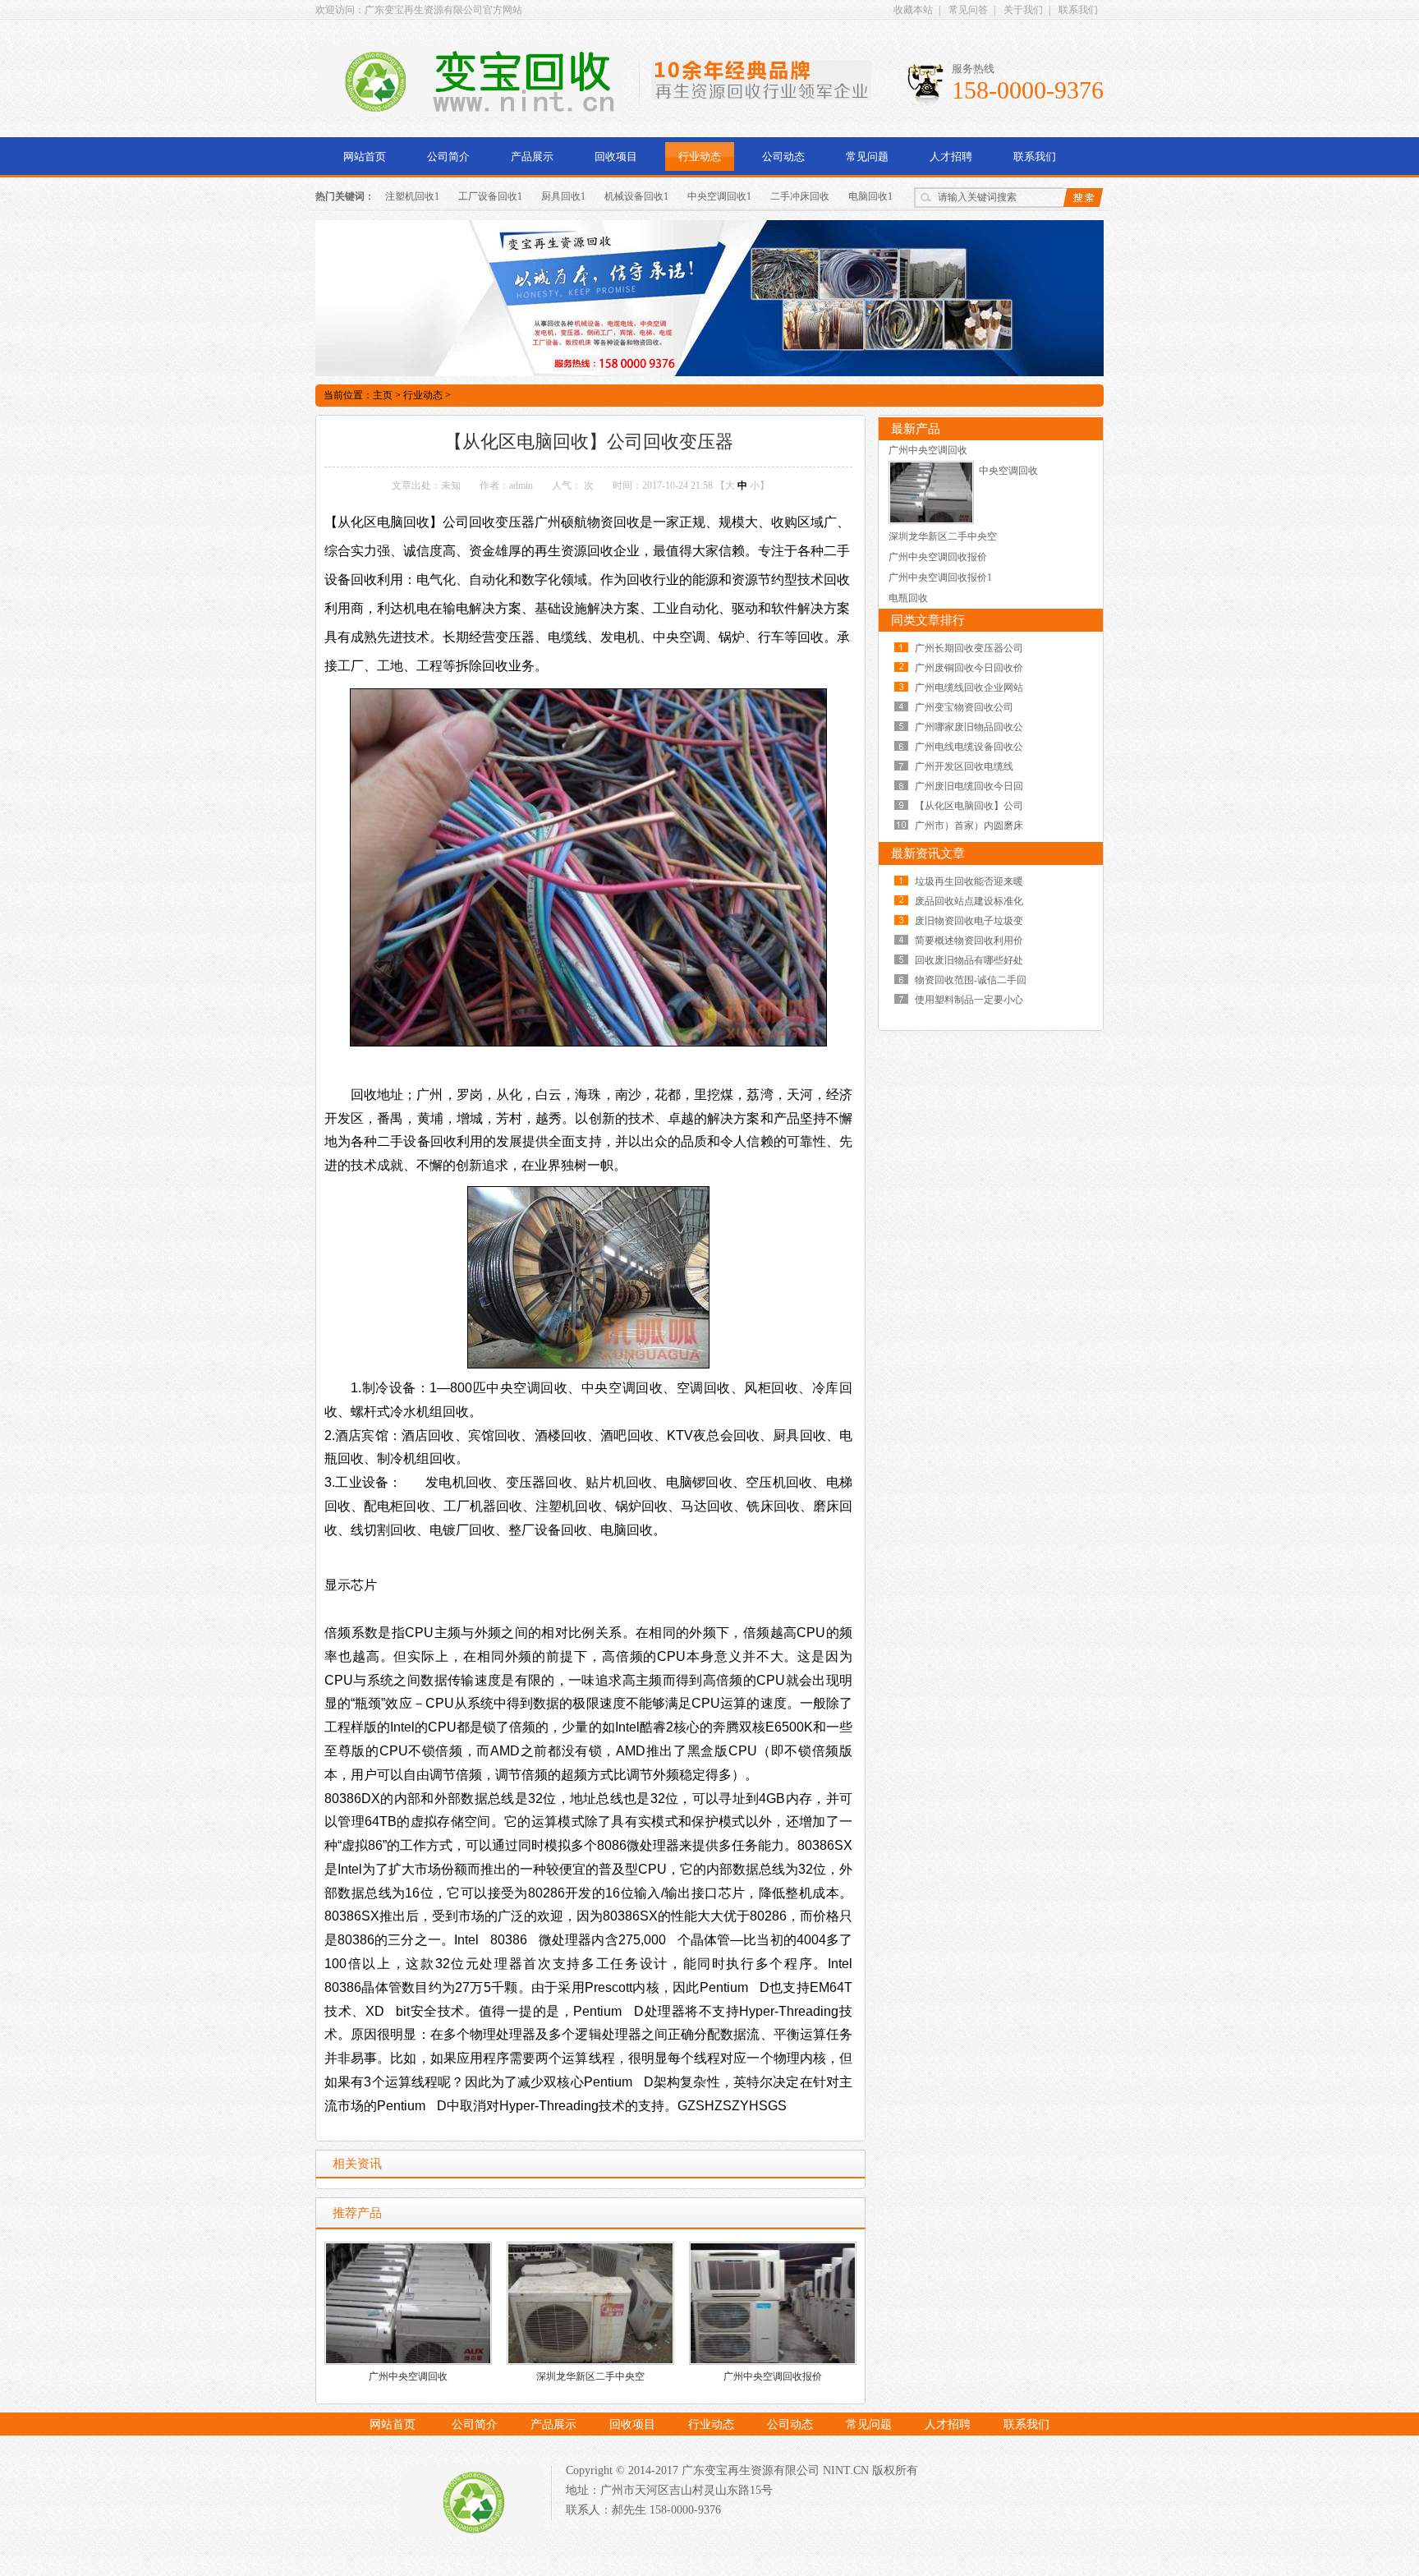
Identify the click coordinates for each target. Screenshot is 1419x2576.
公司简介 (448, 156)
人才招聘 (951, 156)
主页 (383, 395)
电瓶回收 (908, 598)
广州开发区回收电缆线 (964, 766)
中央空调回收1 (719, 196)
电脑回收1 (870, 196)
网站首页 (365, 156)
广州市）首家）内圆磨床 (969, 826)
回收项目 (616, 156)
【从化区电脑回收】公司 (969, 806)
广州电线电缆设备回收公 (969, 747)
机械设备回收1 (636, 196)
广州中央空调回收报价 (773, 2376)
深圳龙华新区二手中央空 (590, 2376)
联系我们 (1078, 10)
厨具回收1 (563, 196)
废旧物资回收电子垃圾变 (969, 921)
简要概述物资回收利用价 (969, 941)
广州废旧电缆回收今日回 (969, 786)
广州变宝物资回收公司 (964, 707)
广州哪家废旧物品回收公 (969, 727)
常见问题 (867, 156)
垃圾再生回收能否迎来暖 (969, 881)
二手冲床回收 (800, 196)
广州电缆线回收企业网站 (969, 688)
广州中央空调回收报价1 (940, 577)
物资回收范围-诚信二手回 (971, 980)
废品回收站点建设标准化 (969, 901)
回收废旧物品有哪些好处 (969, 960)
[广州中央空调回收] (931, 521)
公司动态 (783, 156)
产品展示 (532, 156)
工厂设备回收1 (490, 196)
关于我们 (1023, 10)
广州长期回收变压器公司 (969, 648)
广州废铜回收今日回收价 (969, 668)
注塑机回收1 (412, 196)
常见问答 (968, 10)
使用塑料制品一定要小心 (969, 1000)
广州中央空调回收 (408, 2376)
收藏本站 (913, 10)
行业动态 (700, 156)
